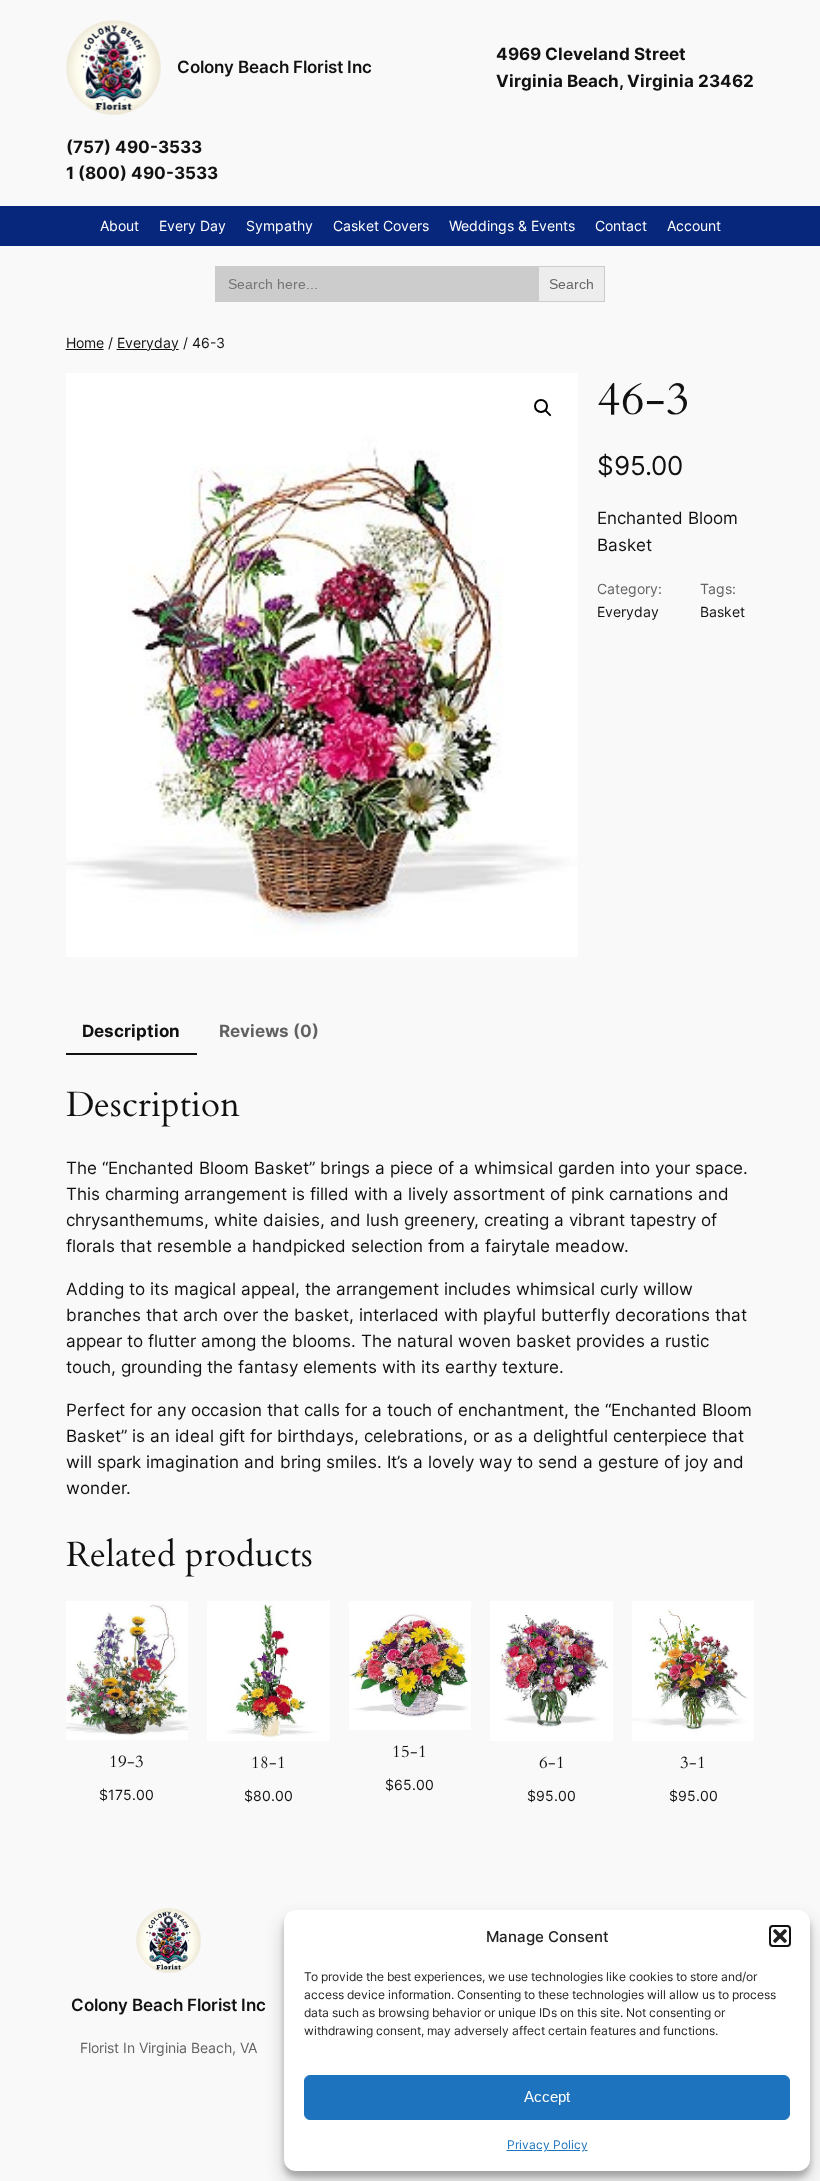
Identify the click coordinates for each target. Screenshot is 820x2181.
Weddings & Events (512, 225)
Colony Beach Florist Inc (274, 67)
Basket (722, 611)
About (119, 225)
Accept (547, 2096)
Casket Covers (381, 225)
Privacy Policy (547, 2144)
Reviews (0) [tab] (269, 1031)
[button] (780, 1936)
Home (85, 342)
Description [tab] (131, 1031)
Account (694, 225)
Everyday (148, 342)
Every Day (192, 225)
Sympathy (279, 225)
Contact (621, 225)
